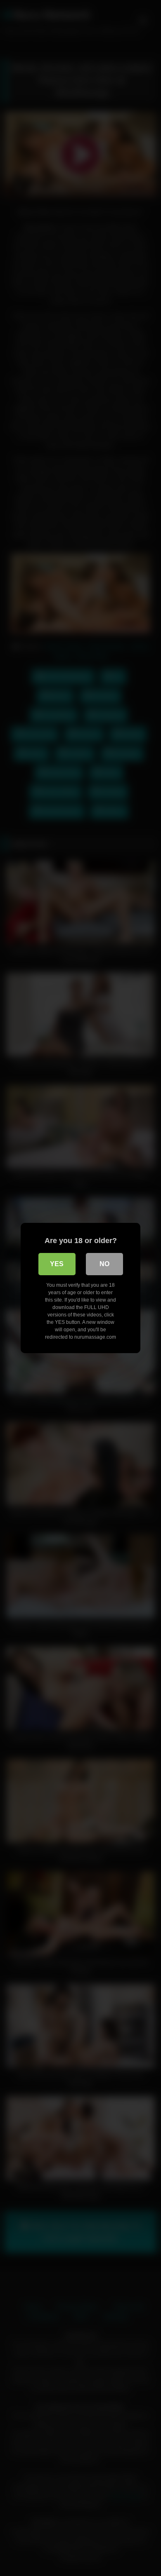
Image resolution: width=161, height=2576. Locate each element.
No (104, 1264)
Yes (57, 1264)
